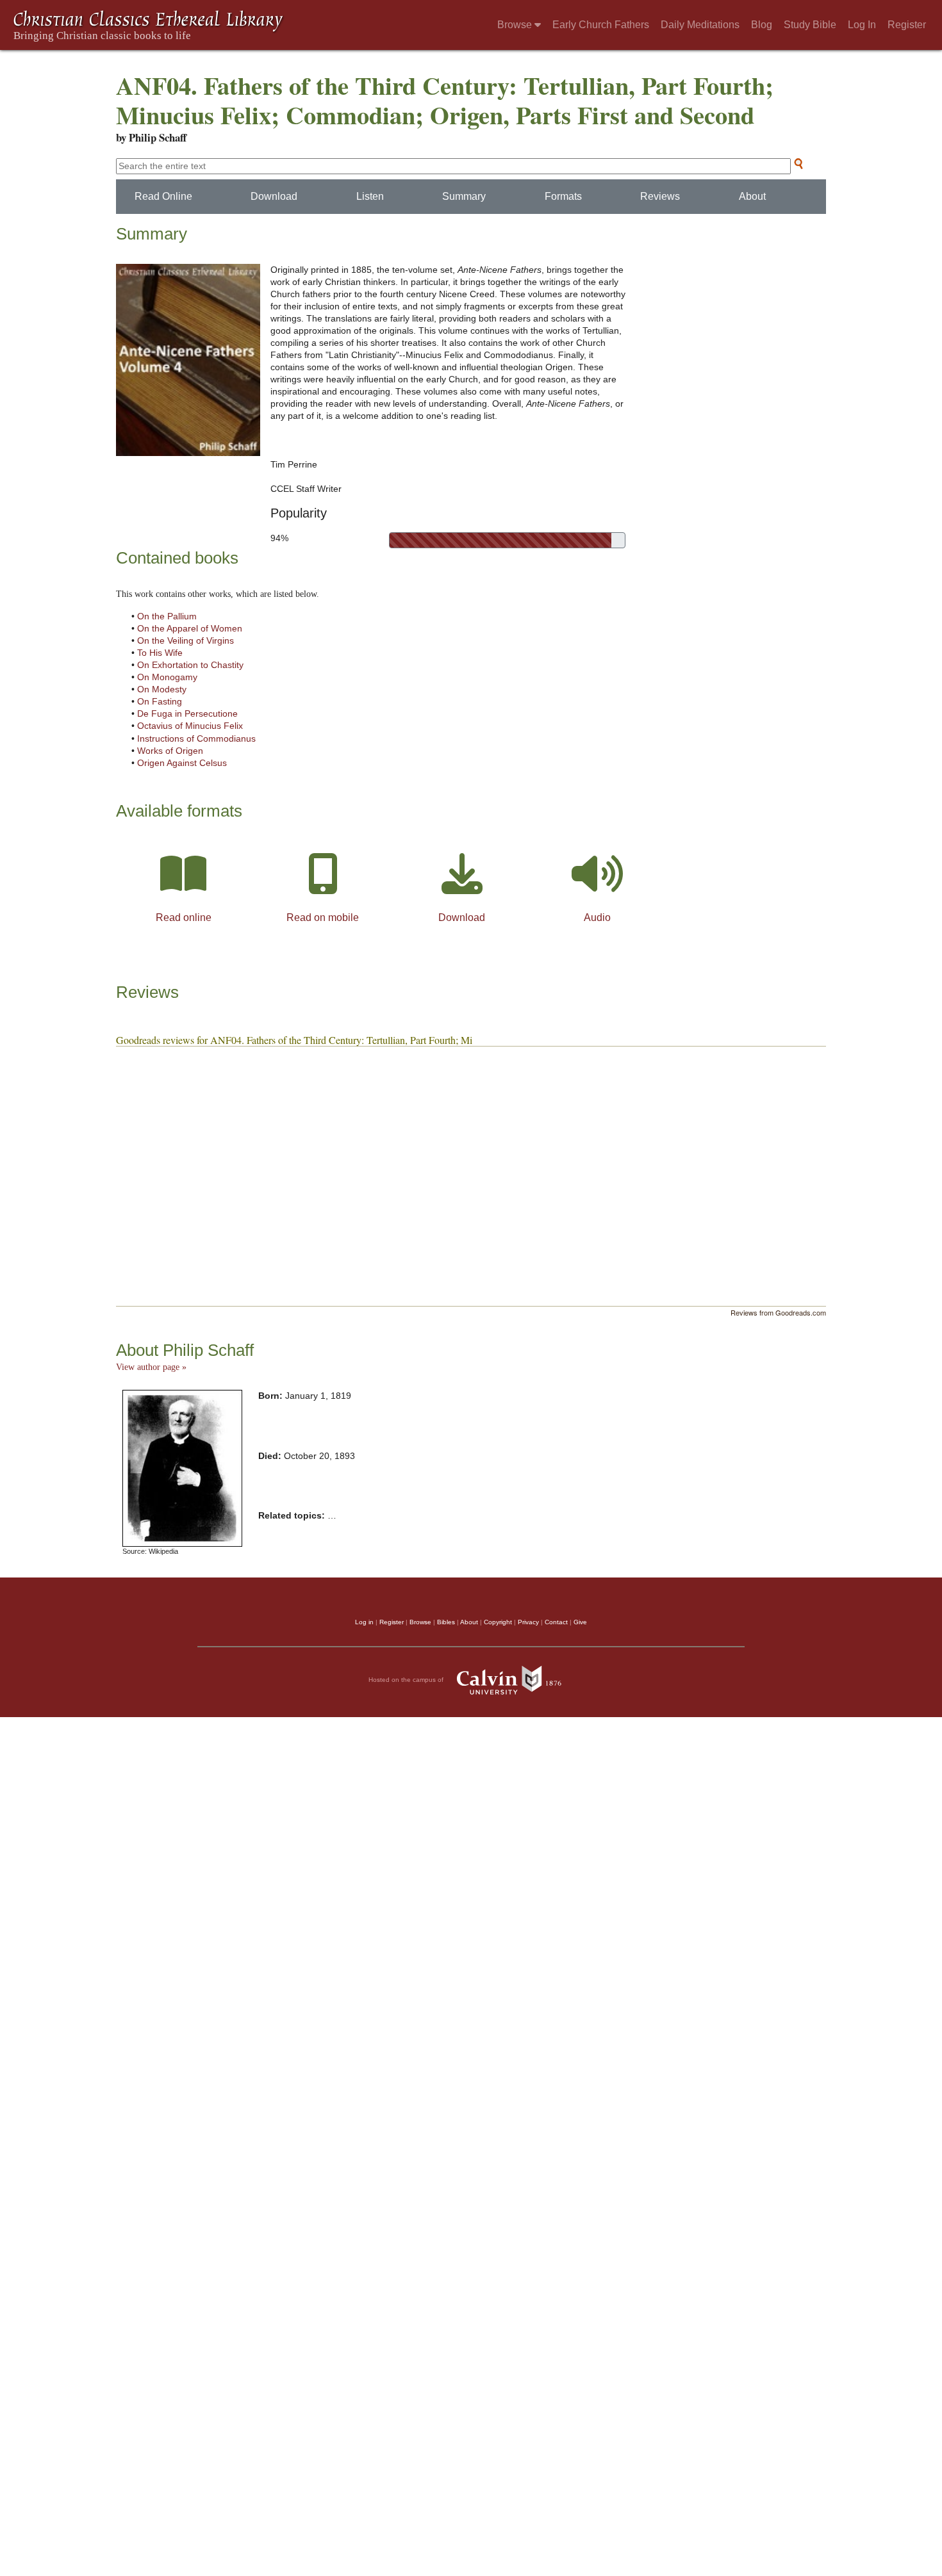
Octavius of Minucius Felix (190, 726)
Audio (597, 917)
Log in (364, 1622)
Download (274, 196)
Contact (556, 1622)
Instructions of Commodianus (196, 739)
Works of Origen (170, 751)
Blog (762, 25)
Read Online (163, 196)
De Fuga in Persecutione (187, 714)
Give (580, 1622)
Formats (563, 196)
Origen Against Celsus (182, 763)
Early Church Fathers (601, 25)
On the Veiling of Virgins (186, 641)
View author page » (151, 1367)
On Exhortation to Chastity (190, 665)
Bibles (446, 1622)
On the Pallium (167, 616)
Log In (862, 25)
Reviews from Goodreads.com (778, 1312)
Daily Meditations (700, 25)
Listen (370, 196)
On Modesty (162, 689)
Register (907, 25)
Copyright (498, 1622)
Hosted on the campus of (407, 1680)
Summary (464, 196)
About (752, 196)
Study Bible (810, 25)
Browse (516, 25)
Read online (184, 917)
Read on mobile (323, 917)
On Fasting (160, 702)
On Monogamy (167, 677)
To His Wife (160, 653)
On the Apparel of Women (190, 629)
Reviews (660, 196)
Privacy (528, 1622)
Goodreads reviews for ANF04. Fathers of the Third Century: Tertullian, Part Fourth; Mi (294, 1040)
